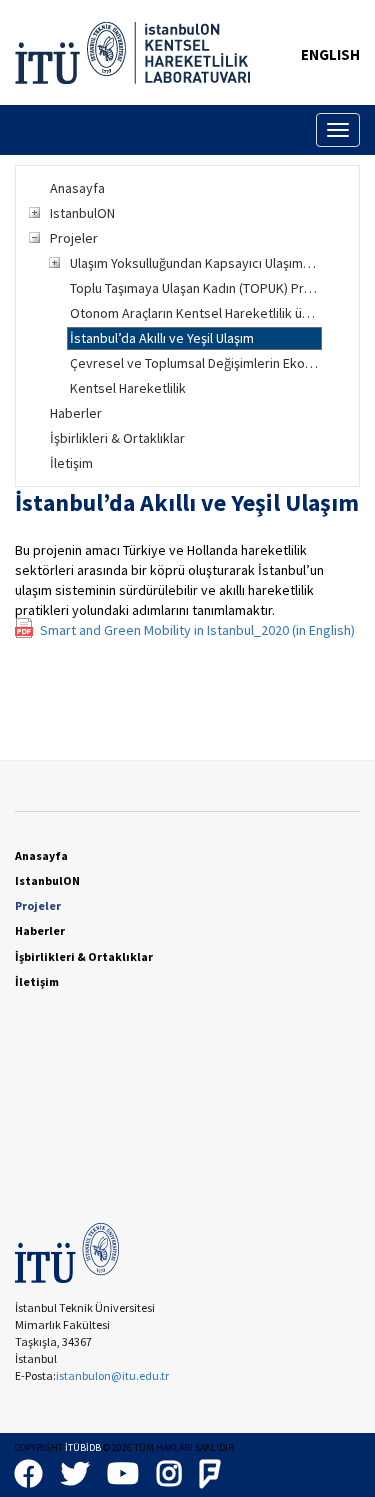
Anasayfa (77, 188)
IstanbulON (82, 213)
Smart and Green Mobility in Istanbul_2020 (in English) (197, 630)
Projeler (74, 238)
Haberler (76, 413)
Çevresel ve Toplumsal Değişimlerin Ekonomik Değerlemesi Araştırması (196, 363)
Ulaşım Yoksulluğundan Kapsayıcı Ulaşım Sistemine (196, 263)
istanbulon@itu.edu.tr (112, 1375)
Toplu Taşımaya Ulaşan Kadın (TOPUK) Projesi (196, 288)
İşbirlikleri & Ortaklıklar (117, 438)
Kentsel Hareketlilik (128, 388)
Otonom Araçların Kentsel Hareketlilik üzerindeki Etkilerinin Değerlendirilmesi (196, 313)
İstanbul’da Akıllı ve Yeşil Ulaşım (162, 338)
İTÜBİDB (83, 1447)
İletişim (71, 463)
